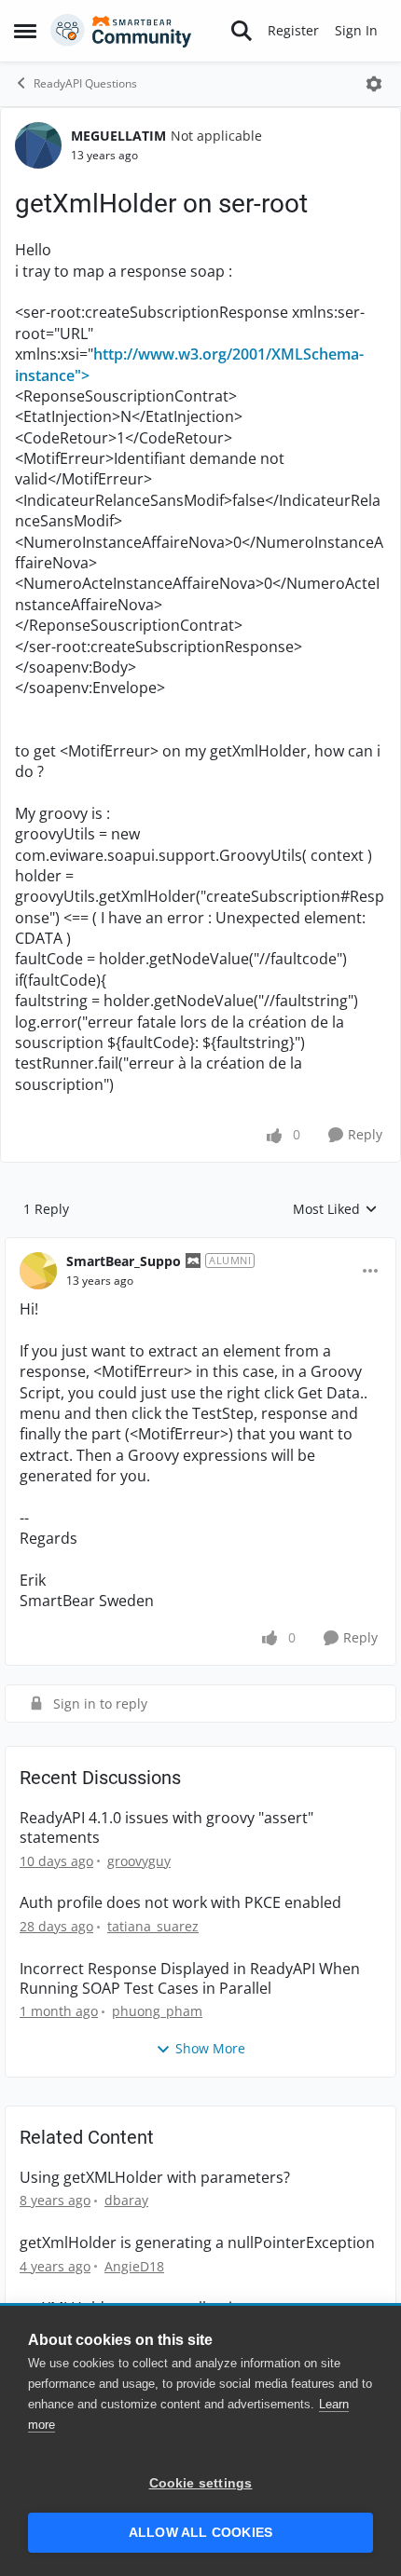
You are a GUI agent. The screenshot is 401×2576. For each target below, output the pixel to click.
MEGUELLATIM (118, 136)
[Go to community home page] (121, 31)
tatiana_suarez (153, 1926)
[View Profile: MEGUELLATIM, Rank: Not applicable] (38, 145)
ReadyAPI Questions (85, 83)
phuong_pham (157, 2011)
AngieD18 (134, 2266)
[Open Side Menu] (25, 31)
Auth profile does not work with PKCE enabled (180, 1903)
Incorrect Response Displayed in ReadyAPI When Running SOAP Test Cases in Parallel (190, 1979)
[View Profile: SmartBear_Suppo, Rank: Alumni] (38, 1271)
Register (293, 30)
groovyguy (139, 1861)
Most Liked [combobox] (335, 1209)
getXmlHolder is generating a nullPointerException (197, 2243)
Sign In (356, 30)
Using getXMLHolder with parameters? (155, 2178)
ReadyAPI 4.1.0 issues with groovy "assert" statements (166, 1828)
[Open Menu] (374, 84)
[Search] (242, 31)
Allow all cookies (200, 2533)
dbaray (126, 2200)
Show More (210, 2048)
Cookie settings (201, 2483)
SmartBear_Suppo (124, 1261)
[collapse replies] (200, 1247)
